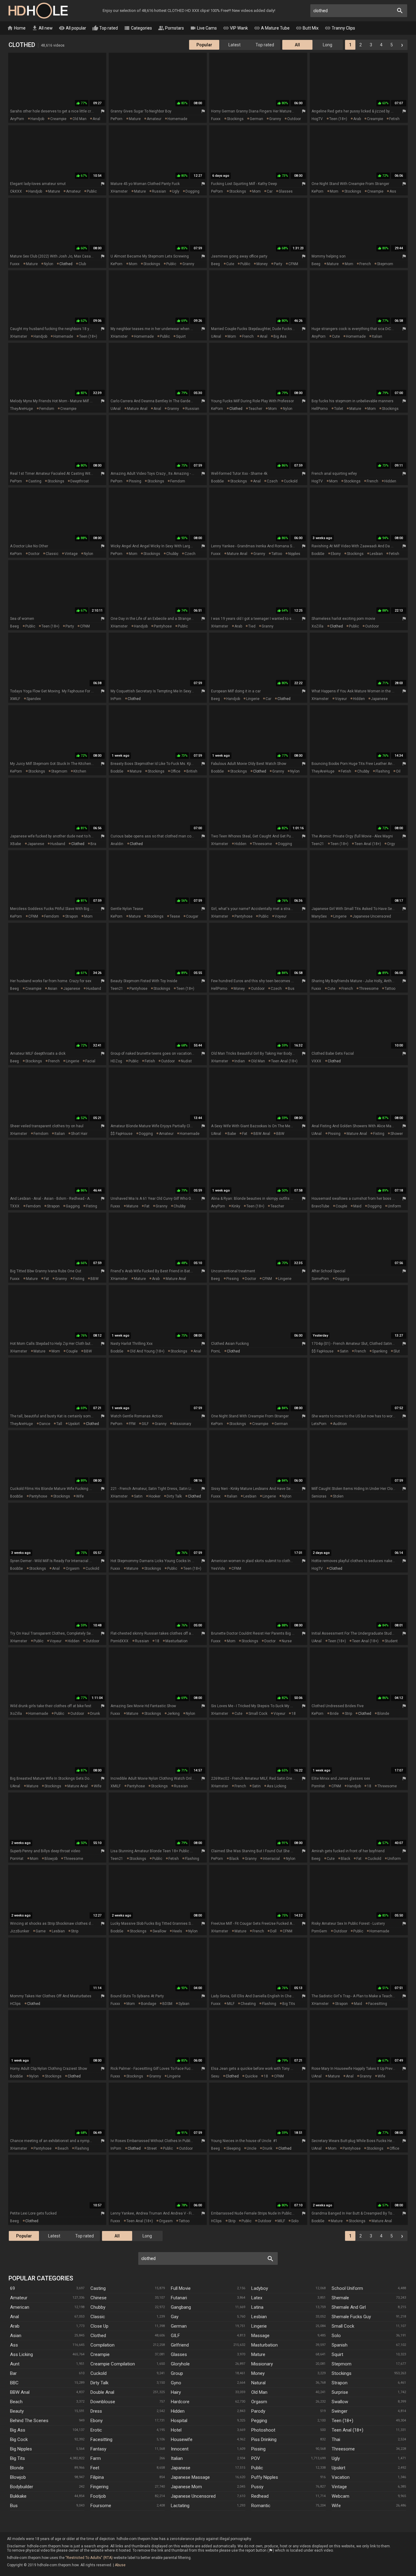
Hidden (178, 2411)
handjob (37, 119)
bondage (149, 2004)
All (297, 45)
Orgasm (259, 2402)
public (92, 191)
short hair (79, 1134)
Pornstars (171, 28)
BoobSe (217, 481)
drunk (95, 1714)
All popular (72, 28)
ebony (336, 554)
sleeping (233, 2148)
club (82, 264)
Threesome (343, 2449)
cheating (248, 2004)
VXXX (316, 1061)
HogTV (317, 119)
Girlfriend (180, 2345)
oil (398, 771)
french (365, 264)
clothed (66, 264)
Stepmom (342, 2364)
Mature (258, 2354)
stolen (338, 1496)
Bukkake (18, 2496)
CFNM (293, 264)
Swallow (340, 2402)
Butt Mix (307, 28)
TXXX (15, 1206)
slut (397, 1351)
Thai (336, 2439)
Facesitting (101, 2439)
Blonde (17, 2468)
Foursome (101, 2506)
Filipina (97, 2477)
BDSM (167, 2004)
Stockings (342, 2373)
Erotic (96, 2430)
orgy (391, 844)
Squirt (337, 2354)
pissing (135, 481)
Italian (177, 2458)
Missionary (262, 2364)
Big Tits (18, 2458)
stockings (235, 119)
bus (291, 989)
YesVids (218, 1569)
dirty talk (174, 1496)
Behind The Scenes (29, 2421)
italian (377, 336)
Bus (14, 2506)
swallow (159, 1931)
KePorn (317, 191)
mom (256, 191)
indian (240, 1061)
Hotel (176, 2430)
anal (96, 119)
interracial (271, 1859)
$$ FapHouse (122, 1134)
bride (334, 1714)
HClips (15, 2004)
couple (341, 1206)
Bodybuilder (22, 2487)
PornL (216, 1351)
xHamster (119, 191)
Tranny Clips (340, 28)
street (152, 2148)
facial (90, 1061)
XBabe (16, 844)
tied (252, 626)
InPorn (116, 699)
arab (357, 119)
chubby (172, 554)
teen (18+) (338, 119)
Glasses (179, 2354)
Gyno (176, 2383)
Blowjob (18, 2477)
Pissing (258, 2449)
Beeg (215, 264)
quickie (251, 2076)
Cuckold (99, 2373)
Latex (257, 2298)
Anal (14, 2317)
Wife (336, 2506)
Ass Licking (21, 2354)
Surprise (340, 2392)
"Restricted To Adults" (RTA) (89, 2558)
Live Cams (203, 28)
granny (275, 119)
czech (272, 481)
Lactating (180, 2506)
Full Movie (181, 2288)
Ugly (336, 2458)
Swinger (340, 2411)
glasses (286, 191)
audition (340, 1424)
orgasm (73, 1569)
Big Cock (19, 2439)
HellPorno (320, 409)
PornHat (318, 1786)
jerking (173, 1714)
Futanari (179, 2298)
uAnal (216, 336)
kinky (236, 1206)
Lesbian (259, 2317)
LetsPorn (319, 1424)
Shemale (340, 2298)
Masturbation (264, 2345)
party (278, 264)
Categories (138, 28)
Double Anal (102, 2392)
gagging (73, 1206)
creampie (58, 119)
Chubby (98, 2307)
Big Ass (18, 2430)
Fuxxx (216, 119)
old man (79, 119)
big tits (289, 2004)
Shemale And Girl (349, 2307)
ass (393, 191)
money (262, 264)
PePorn (116, 119)
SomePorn (320, 1279)
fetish (394, 119)
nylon (49, 264)
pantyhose (163, 626)
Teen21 (318, 844)
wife (80, 1496)
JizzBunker (20, 1931)
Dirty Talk (99, 2383)
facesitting (378, 2004)
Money (258, 2373)
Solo (336, 2336)
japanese (379, 699)
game (41, 1931)
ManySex (319, 916)
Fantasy (98, 2449)
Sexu (215, 2076)
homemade (177, 119)
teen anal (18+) (368, 844)
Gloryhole (180, 2364)
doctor (34, 554)
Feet (95, 2468)
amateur (154, 119)
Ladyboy (260, 2288)
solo (295, 2221)
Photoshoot (263, 2430)
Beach (16, 2402)
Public (257, 2468)
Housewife (182, 2439)
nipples (294, 554)
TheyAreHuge (21, 409)
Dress (96, 2411)
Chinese (99, 2298)
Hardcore (180, 2402)
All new (42, 28)
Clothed (98, 2336)
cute (230, 264)
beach (63, 2148)
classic (52, 554)
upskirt (74, 1424)
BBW (280, 1134)
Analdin (117, 844)
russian (159, 191)
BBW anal (262, 1134)
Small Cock (343, 2326)
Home (16, 28)
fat (245, 1134)
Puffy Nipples (265, 2477)
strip (348, 1714)
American (20, 2307)
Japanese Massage (190, 2477)
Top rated (105, 28)
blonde (383, 1714)
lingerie (253, 699)
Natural (258, 2383)
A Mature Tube (272, 28)
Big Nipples (21, 2449)
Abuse (120, 2565)
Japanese (181, 2468)
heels (177, 1931)
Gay (175, 2317)
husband (58, 844)
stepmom (385, 264)
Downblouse (103, 2402)
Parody (258, 2411)
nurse (287, 1641)
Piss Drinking (264, 2439)
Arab (15, 2326)
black (234, 1859)
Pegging (259, 2421)
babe (232, 1134)
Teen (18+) (342, 2421)
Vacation (341, 2477)
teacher (255, 409)
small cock (258, 1714)
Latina (257, 2307)
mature (135, 119)
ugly (176, 191)
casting (35, 481)
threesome (262, 844)
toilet (339, 409)
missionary (182, 1424)
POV (256, 2458)
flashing (383, 771)
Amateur (19, 2298)
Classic (98, 2317)
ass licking (277, 1786)
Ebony (97, 2421)
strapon (72, 916)
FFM (132, 1424)
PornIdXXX (120, 1641)
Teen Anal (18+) (347, 2430)
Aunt (15, 2364)
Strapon (340, 2383)
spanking (380, 1351)
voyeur (341, 699)
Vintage (339, 2487)
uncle (252, 2148)
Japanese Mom (186, 2487)
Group (177, 2373)
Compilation (102, 2345)
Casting (98, 2288)
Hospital (179, 2421)
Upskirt (338, 2468)
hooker (155, 1496)
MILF (231, 2004)
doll (273, 1931)
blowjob (51, 1859)
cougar (192, 916)
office (175, 771)
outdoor (294, 119)
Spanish (340, 2345)
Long (328, 45)
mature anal (137, 409)
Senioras (319, 1496)
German (179, 2326)
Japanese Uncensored (193, 2496)
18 (157, 1641)
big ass (280, 336)
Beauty (17, 2411)
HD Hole (38, 11)
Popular (204, 45)
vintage (71, 554)
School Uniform (347, 2288)
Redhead (260, 2496)
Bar (13, 2373)
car (270, 191)
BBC (14, 2383)
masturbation (176, 1641)
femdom (47, 409)
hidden (390, 481)
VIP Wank (235, 28)
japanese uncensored (372, 916)
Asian (16, 2336)
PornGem (319, 1931)
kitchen (80, 771)
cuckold (291, 481)
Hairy (176, 2392)
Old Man (259, 2392)
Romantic (261, 2506)
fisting (379, 1134)
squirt (181, 336)
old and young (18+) (147, 1351)
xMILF (15, 699)
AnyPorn (17, 119)
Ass (14, 2345)
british (192, 771)
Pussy (257, 2487)
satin (344, 1351)
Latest (234, 45)
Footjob (98, 2496)
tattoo (277, 554)
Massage (260, 2336)
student (391, 1641)
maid (357, 1206)
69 (12, 2288)
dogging (192, 191)
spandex (34, 699)
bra (93, 844)
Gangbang (181, 2307)
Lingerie (259, 2326)
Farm (96, 2458)
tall (59, 1424)
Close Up (99, 2326)
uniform (394, 1206)
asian (52, 989)
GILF (145, 1424)
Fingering (99, 2487)
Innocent (180, 2449)
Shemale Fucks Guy (351, 2317)
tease (175, 916)
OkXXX (16, 191)
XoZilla (317, 626)
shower (397, 1134)
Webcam (340, 2496)
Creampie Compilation (113, 2364)
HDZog (116, 1061)
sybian (184, 2004)
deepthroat (80, 481)
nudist (186, 1061)
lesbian (376, 554)
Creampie (100, 2354)
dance (45, 1424)
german (256, 119)
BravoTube (320, 1206)
